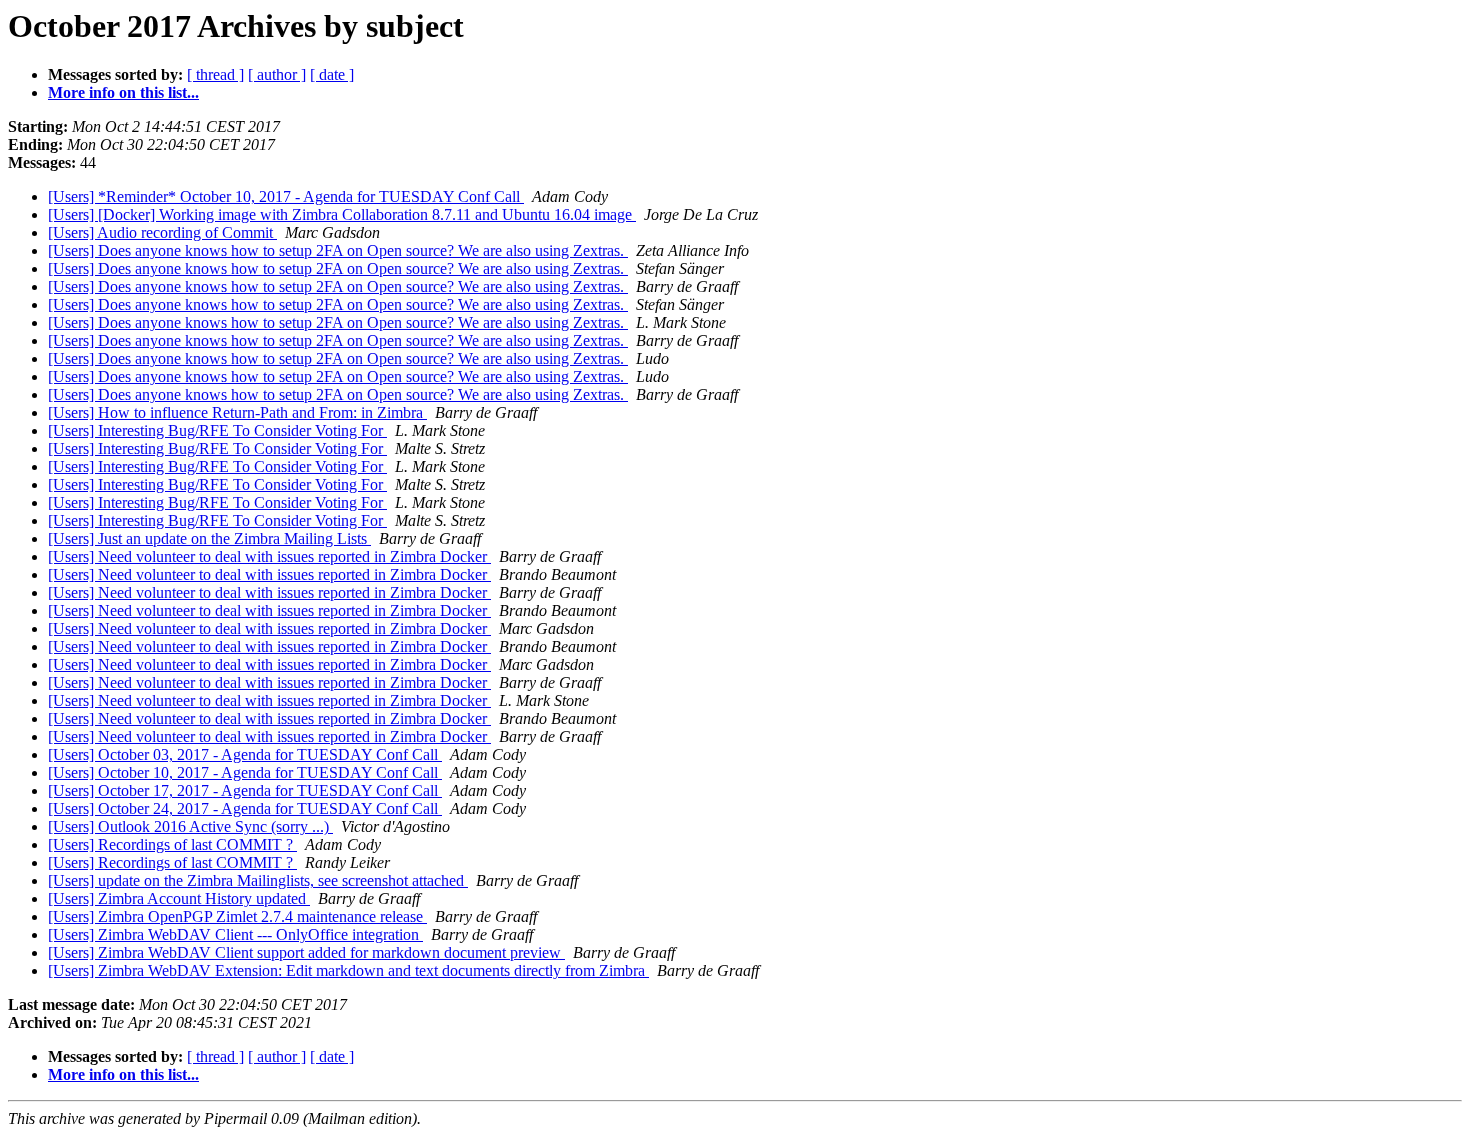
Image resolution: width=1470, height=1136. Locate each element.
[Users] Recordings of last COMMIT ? (172, 844)
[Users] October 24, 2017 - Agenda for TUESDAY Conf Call (245, 808)
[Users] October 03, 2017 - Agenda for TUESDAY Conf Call (245, 754)
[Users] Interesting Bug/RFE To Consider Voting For (217, 430)
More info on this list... (123, 92)
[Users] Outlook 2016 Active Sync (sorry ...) (190, 826)
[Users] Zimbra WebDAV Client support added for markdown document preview (306, 952)
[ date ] (332, 74)
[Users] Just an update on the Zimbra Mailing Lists (209, 538)
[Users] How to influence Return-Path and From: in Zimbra (237, 412)
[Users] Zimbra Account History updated (179, 898)
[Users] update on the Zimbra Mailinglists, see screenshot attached (258, 880)
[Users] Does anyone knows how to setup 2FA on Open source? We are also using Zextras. (338, 250)
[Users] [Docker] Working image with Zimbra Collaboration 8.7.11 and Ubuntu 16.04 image (342, 214)
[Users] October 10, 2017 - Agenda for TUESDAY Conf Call (245, 772)
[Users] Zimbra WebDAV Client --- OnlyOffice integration (235, 934)
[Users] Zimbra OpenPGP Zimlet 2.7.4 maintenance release (237, 916)
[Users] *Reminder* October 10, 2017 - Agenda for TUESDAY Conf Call (286, 196)
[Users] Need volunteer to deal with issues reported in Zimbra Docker (269, 556)
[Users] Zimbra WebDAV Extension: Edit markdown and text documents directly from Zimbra (348, 970)
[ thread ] (215, 74)
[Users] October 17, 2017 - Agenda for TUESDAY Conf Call (245, 790)
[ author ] (277, 74)
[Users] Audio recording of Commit (162, 232)
